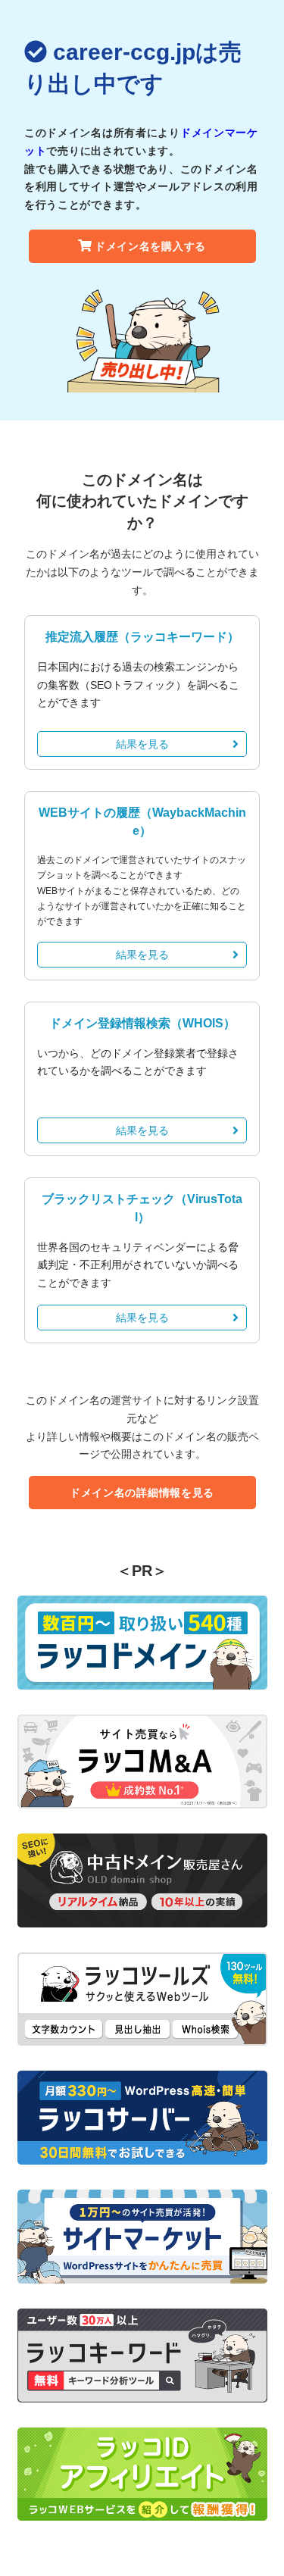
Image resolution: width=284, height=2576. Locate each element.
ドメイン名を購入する (150, 246)
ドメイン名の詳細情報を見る (142, 1493)
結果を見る (142, 744)
